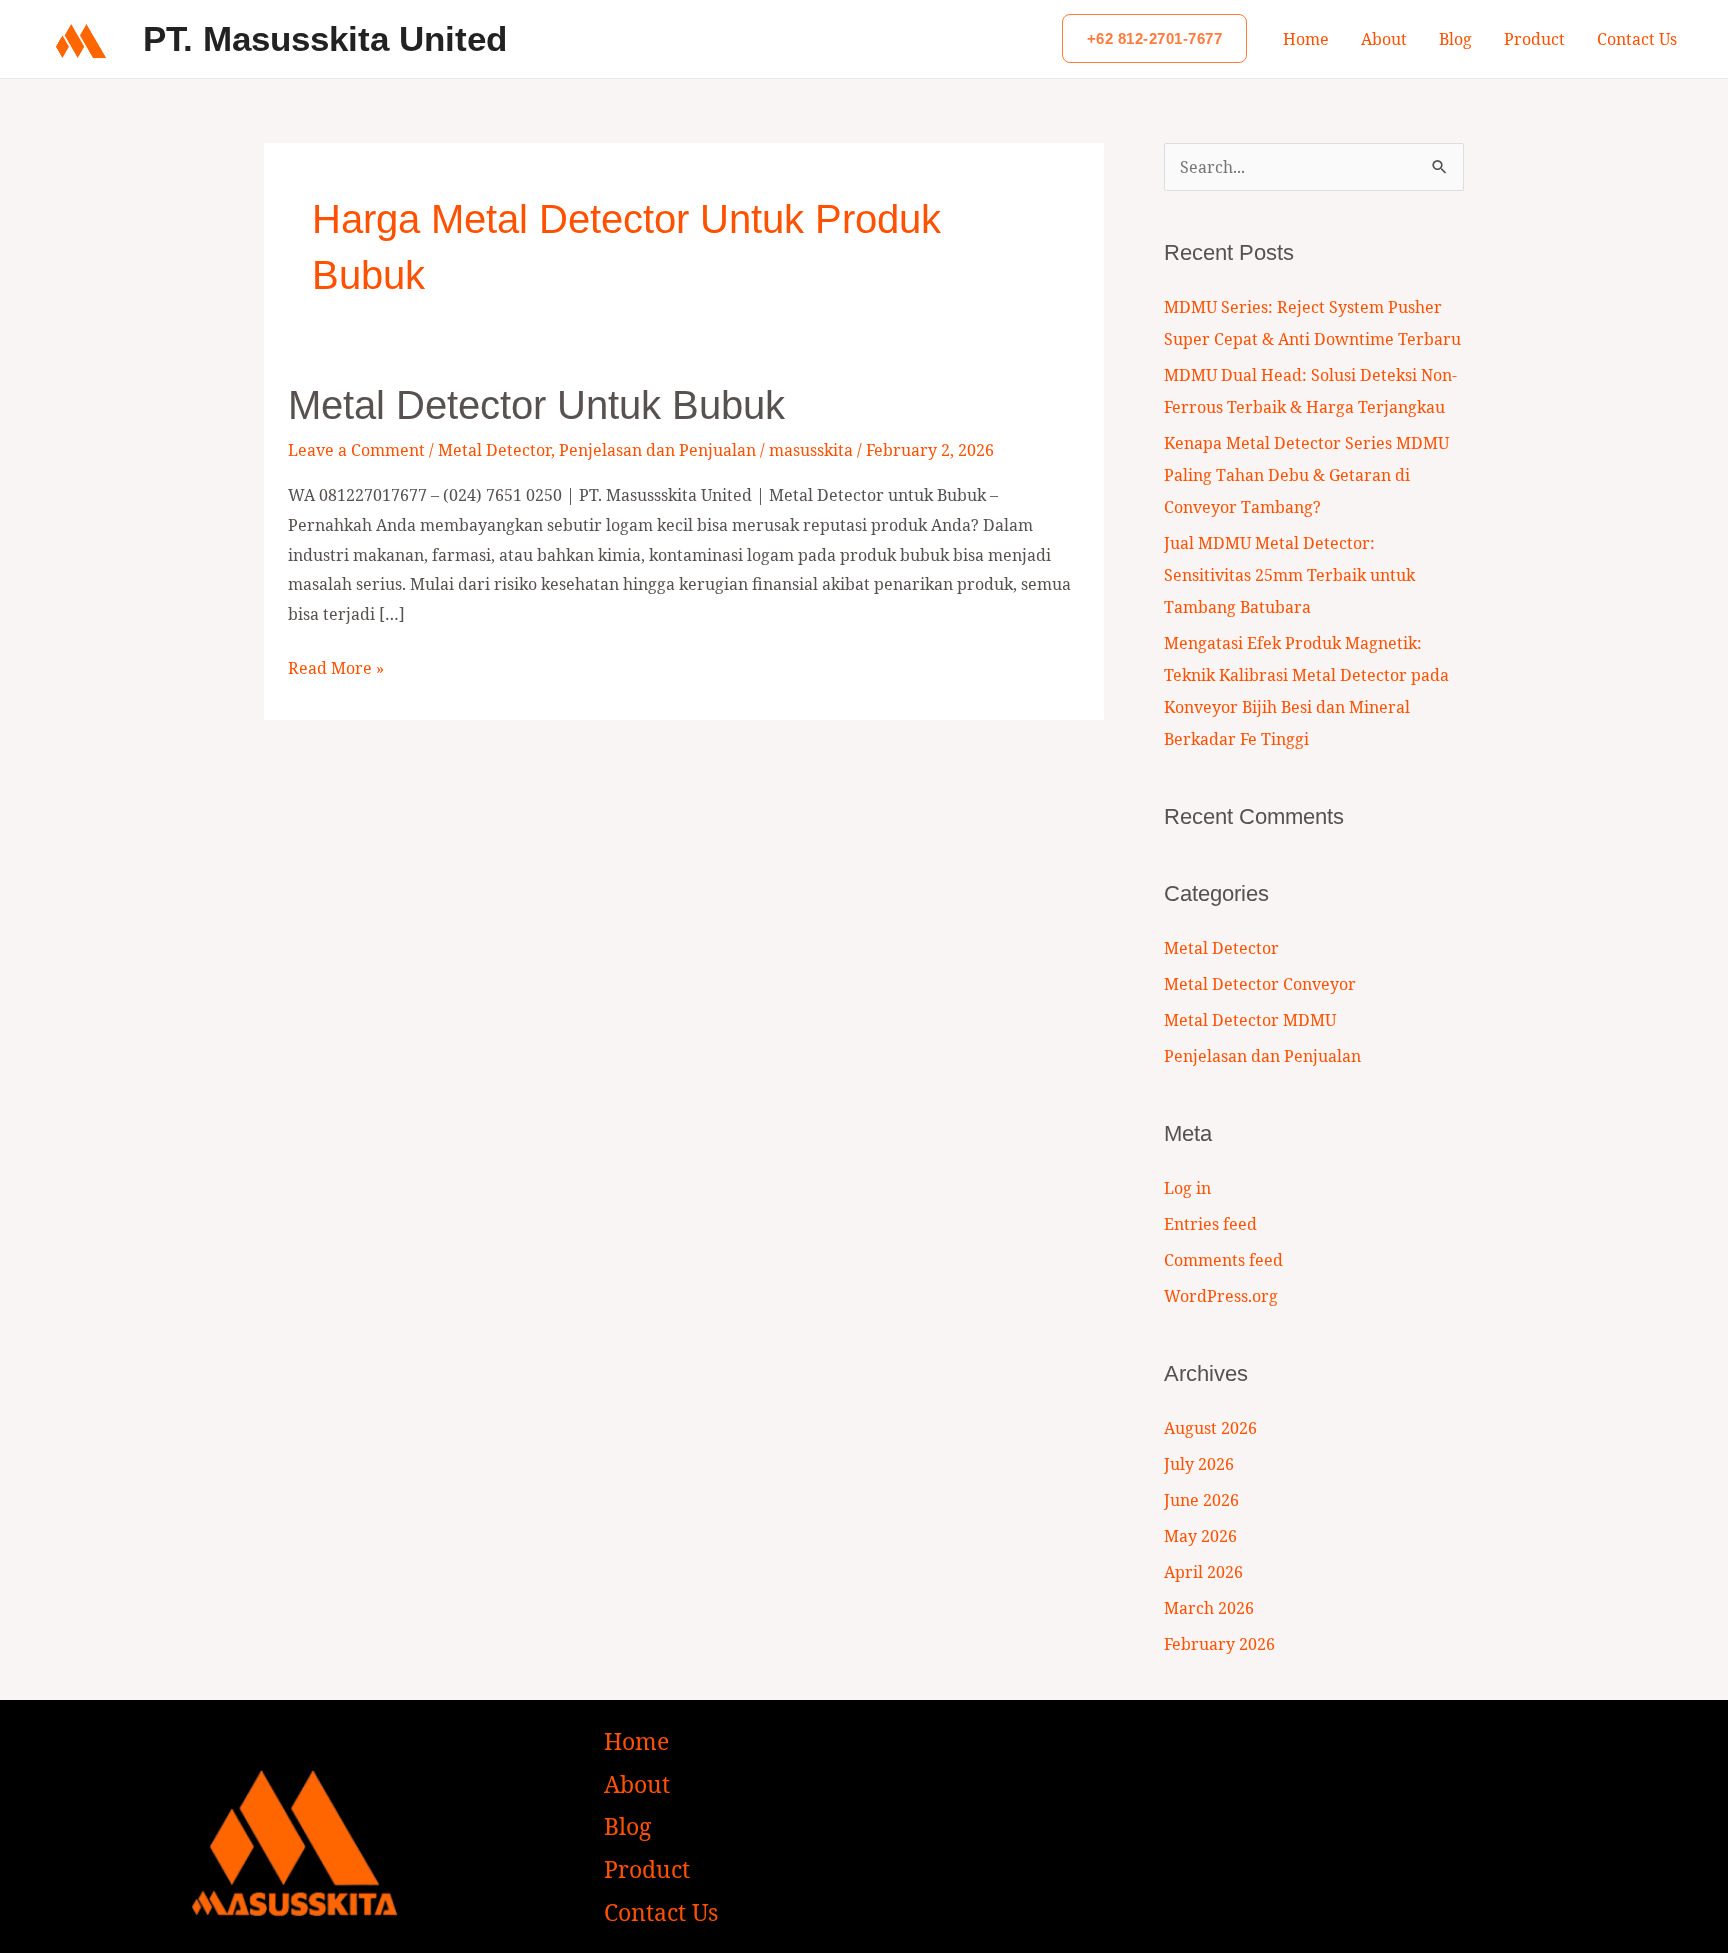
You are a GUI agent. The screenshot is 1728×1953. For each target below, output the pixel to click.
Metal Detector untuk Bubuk (536, 405)
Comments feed (1223, 1260)
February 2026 (1219, 1644)
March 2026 (1209, 1608)
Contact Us (1637, 39)
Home (1306, 39)
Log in (1187, 1188)
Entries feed (1210, 1224)
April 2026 (1203, 1572)
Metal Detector (494, 450)
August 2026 (1210, 1428)
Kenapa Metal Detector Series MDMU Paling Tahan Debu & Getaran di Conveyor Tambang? (1306, 475)
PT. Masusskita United (325, 38)
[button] (1155, 38)
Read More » (336, 666)
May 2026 (1200, 1536)
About (1384, 39)
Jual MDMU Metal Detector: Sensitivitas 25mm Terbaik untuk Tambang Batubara (1289, 575)
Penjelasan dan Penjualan (657, 450)
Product (1534, 39)
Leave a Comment (356, 450)
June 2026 (1201, 1500)
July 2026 (1199, 1464)
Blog (1455, 39)
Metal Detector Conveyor (1260, 984)
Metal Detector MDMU (1250, 1020)
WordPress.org (1221, 1296)
